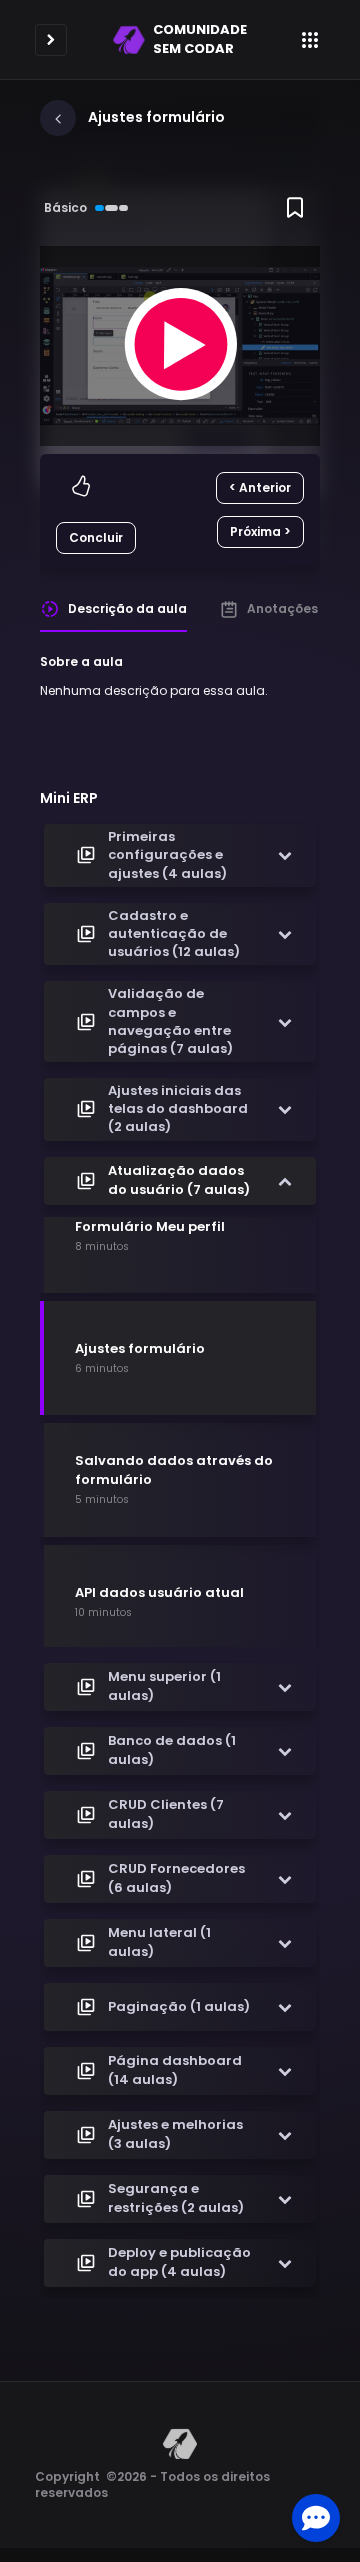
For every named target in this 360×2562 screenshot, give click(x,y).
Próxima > (260, 531)
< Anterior (260, 487)
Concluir (96, 537)
